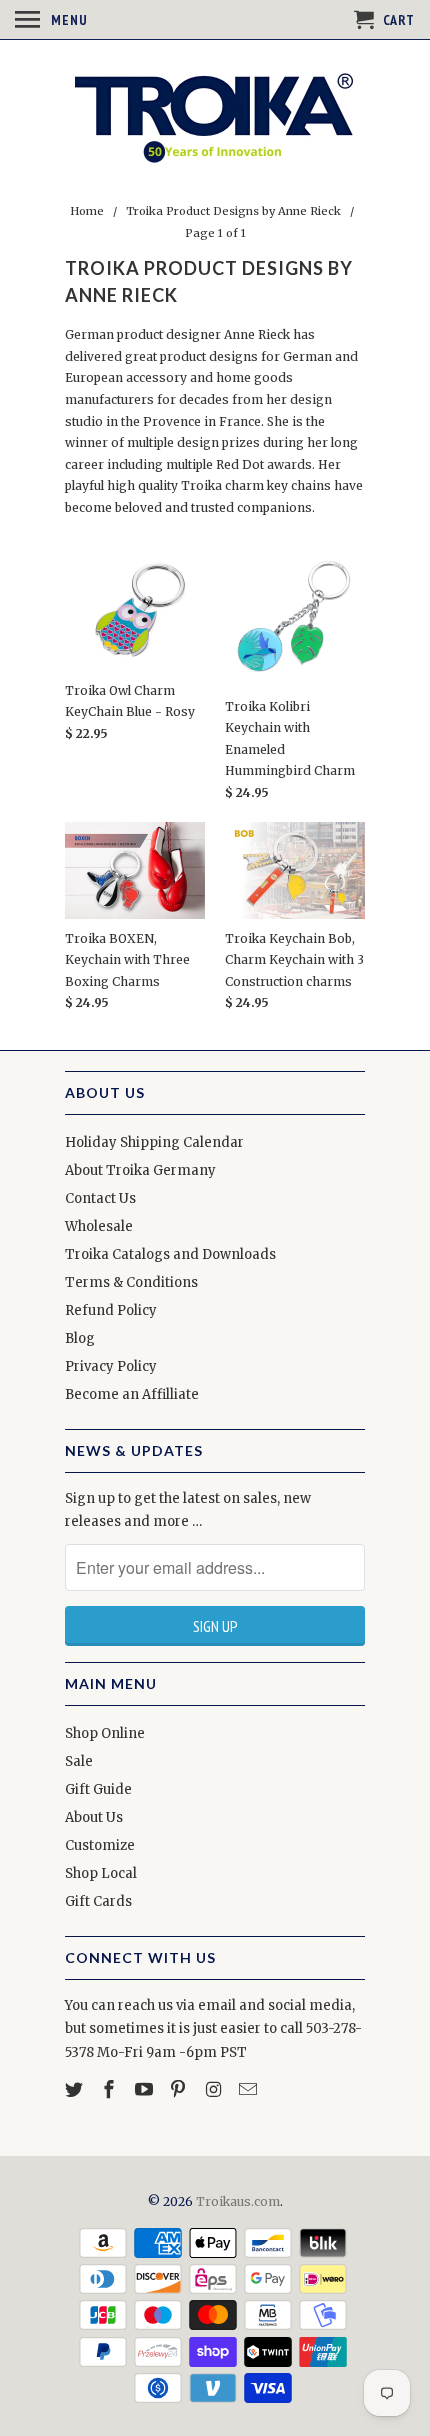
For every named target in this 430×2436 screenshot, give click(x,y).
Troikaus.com (238, 2201)
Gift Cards (98, 1901)
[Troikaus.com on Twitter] (76, 2089)
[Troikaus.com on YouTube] (146, 2089)
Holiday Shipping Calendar (154, 1142)
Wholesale (99, 1226)
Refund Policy (111, 1310)
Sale (79, 1761)
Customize (100, 1845)
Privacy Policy (111, 1366)
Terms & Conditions (131, 1282)
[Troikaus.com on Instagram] (215, 2089)
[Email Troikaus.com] (250, 2089)
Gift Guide (98, 1789)
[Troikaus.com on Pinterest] (180, 2089)
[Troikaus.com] (215, 118)
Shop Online (105, 1733)
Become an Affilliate (132, 1394)
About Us (94, 1817)
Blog (80, 1338)
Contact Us (100, 1198)
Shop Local (101, 1873)
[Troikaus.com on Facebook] (111, 2089)
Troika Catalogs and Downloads (170, 1254)
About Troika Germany (140, 1170)
